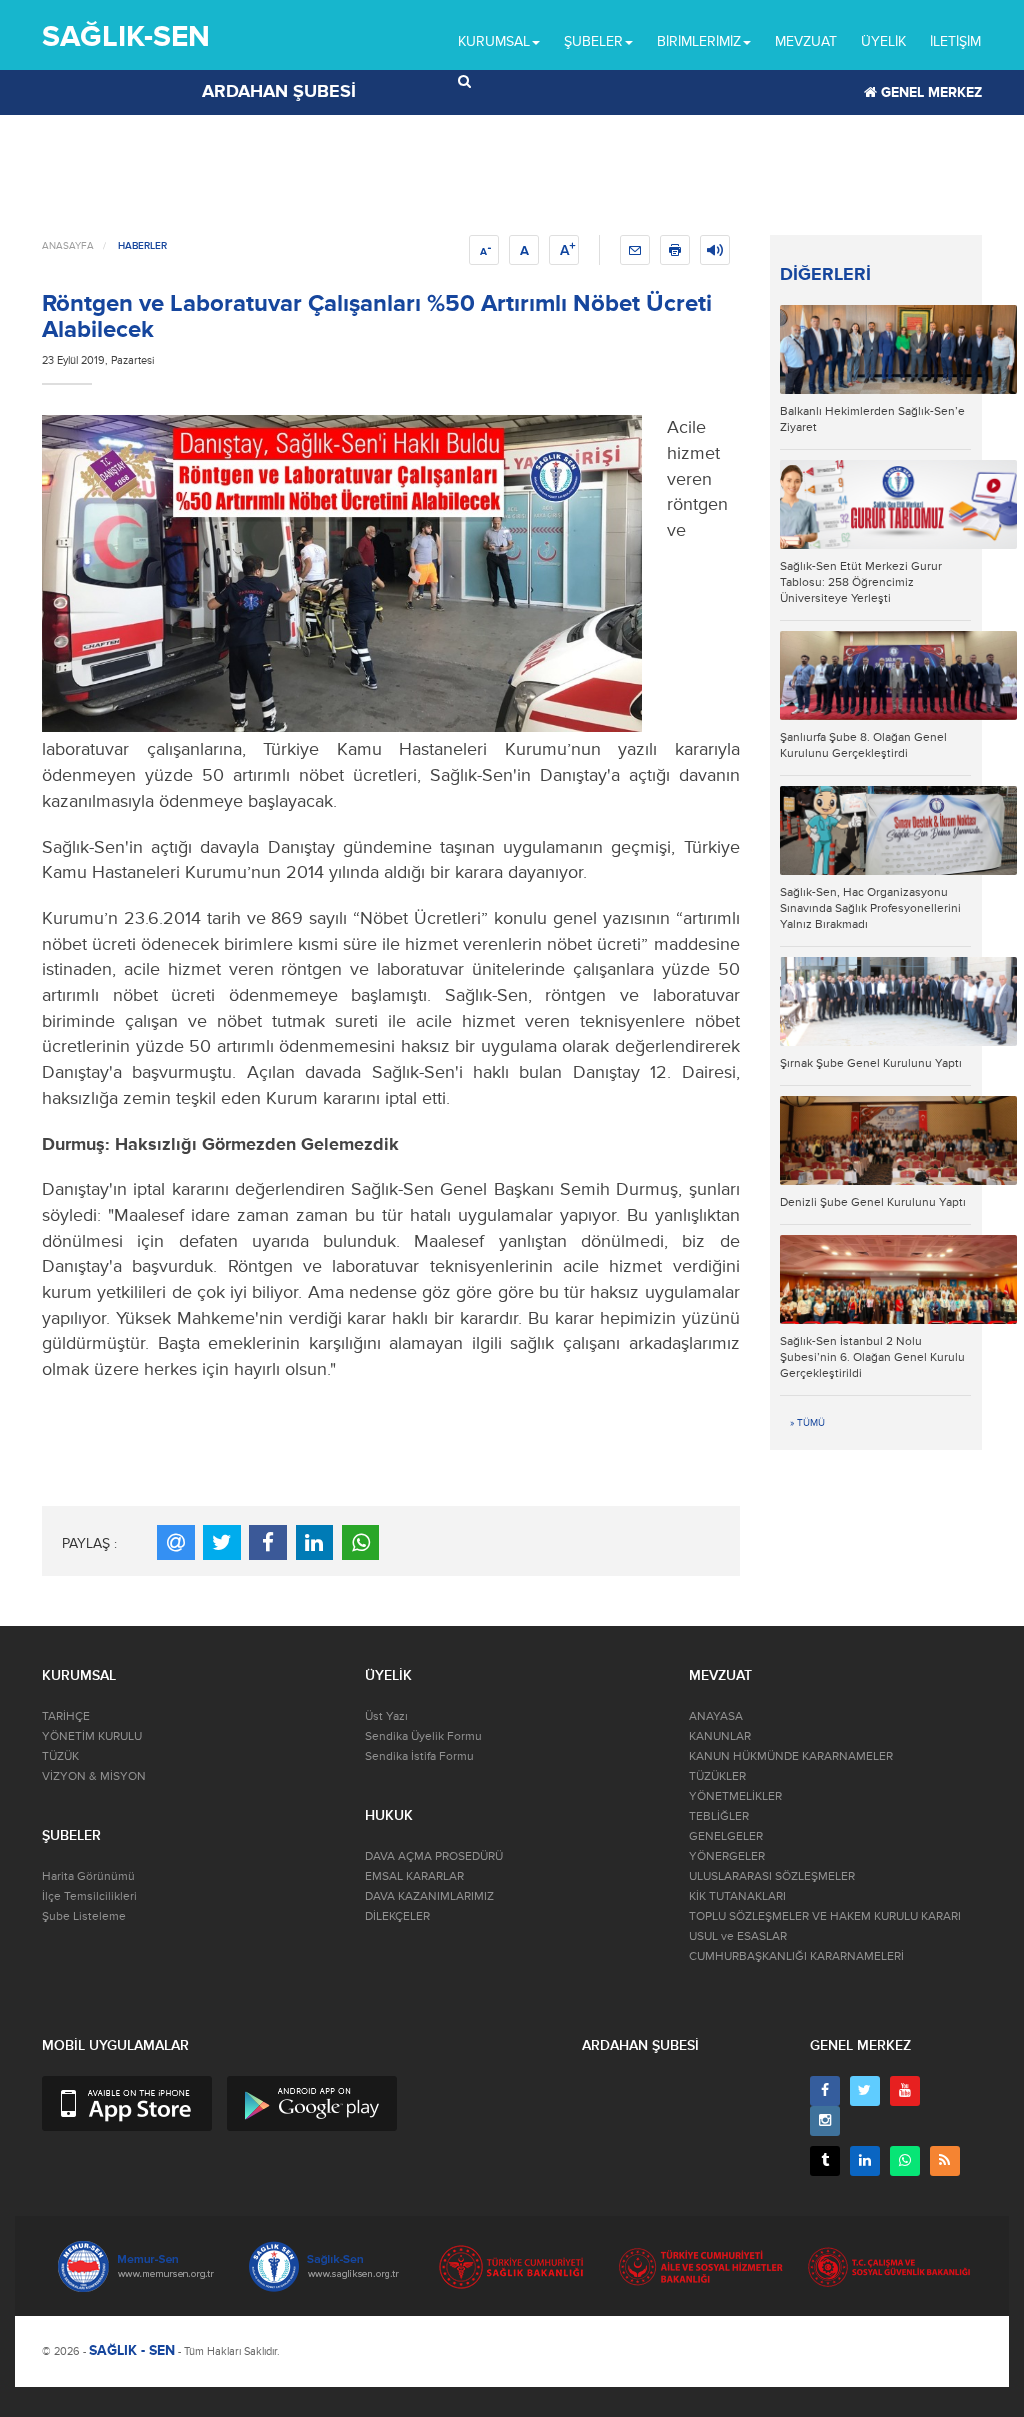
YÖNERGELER (727, 1856)
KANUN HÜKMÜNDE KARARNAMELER (791, 1756)
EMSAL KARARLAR (414, 1876)
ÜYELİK (883, 41)
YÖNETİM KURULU (92, 1736)
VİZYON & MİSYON (94, 1776)
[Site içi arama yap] (464, 82)
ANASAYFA (68, 246)
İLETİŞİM (955, 41)
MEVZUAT (806, 41)
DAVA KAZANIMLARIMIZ (429, 1896)
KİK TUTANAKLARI (737, 1896)
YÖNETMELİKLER (735, 1796)
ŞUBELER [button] (593, 41)
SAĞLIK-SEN (126, 36)
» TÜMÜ (807, 1423)
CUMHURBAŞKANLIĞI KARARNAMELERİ (796, 1956)
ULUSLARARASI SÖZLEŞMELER (772, 1876)
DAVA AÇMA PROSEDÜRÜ (434, 1856)
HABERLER (142, 246)
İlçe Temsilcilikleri (89, 1896)
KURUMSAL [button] (494, 41)
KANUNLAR (720, 1736)
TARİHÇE (66, 1716)
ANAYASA (716, 1716)
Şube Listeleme (84, 1916)
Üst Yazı (386, 1716)
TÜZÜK (60, 1756)
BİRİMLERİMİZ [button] (699, 41)
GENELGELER (726, 1836)
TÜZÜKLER (717, 1776)
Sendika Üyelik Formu (423, 1736)
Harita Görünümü (88, 1876)
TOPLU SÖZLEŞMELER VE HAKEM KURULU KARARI (825, 1916)
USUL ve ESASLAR (738, 1936)
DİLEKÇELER (397, 1916)
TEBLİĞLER (719, 1816)
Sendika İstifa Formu (419, 1756)
